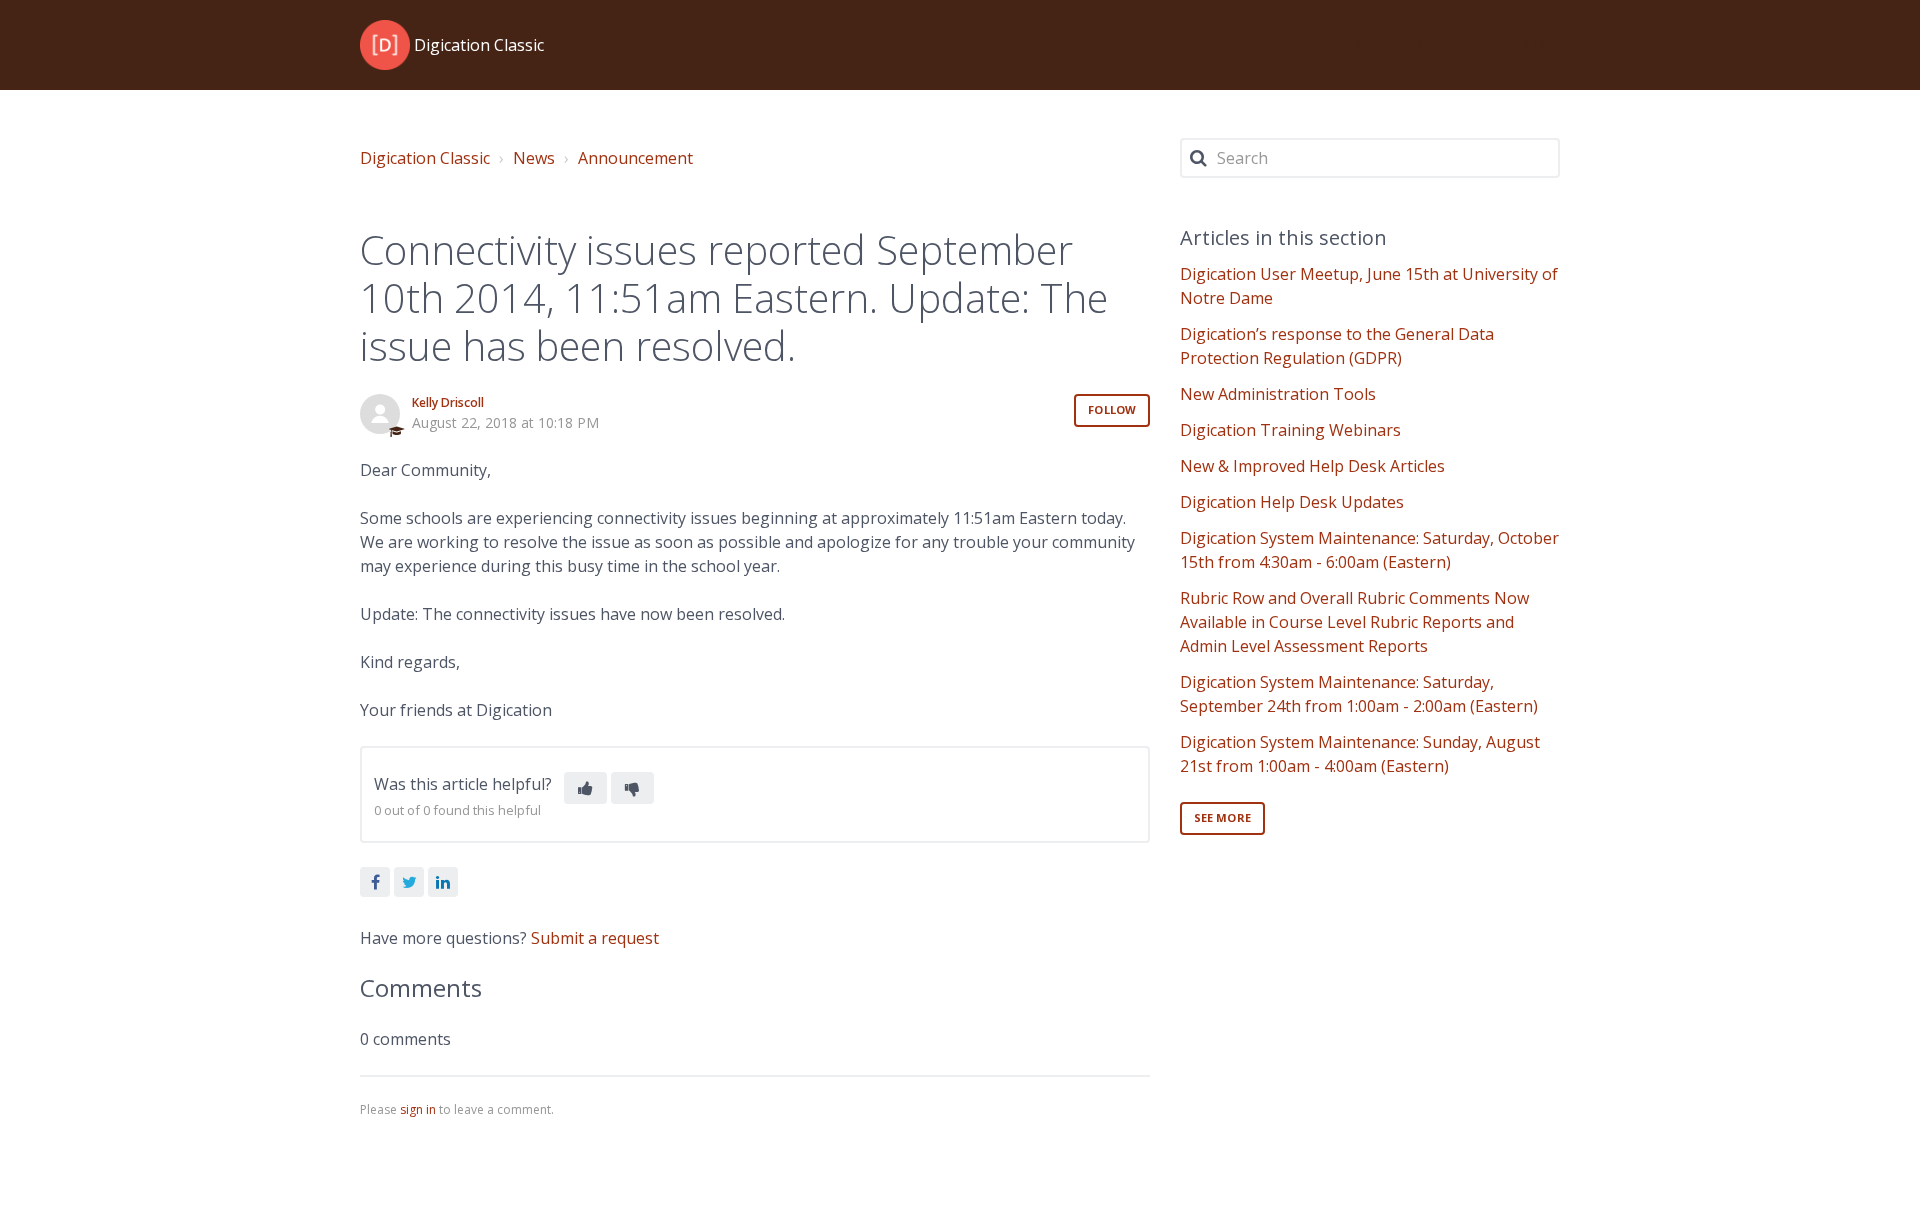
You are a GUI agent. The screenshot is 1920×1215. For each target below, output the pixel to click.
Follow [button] (1112, 409)
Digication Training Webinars (1290, 430)
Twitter (409, 882)
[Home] (385, 45)
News (534, 158)
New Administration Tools (1278, 394)
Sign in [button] (1523, 44)
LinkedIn (443, 882)
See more (1222, 817)
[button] (585, 788)
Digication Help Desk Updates (1292, 502)
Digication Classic (425, 158)
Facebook (375, 882)
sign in (418, 1109)
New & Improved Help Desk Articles (1312, 466)
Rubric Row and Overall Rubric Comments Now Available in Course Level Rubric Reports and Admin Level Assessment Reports (1354, 622)
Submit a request (1411, 44)
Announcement (635, 158)
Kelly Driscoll (448, 402)
